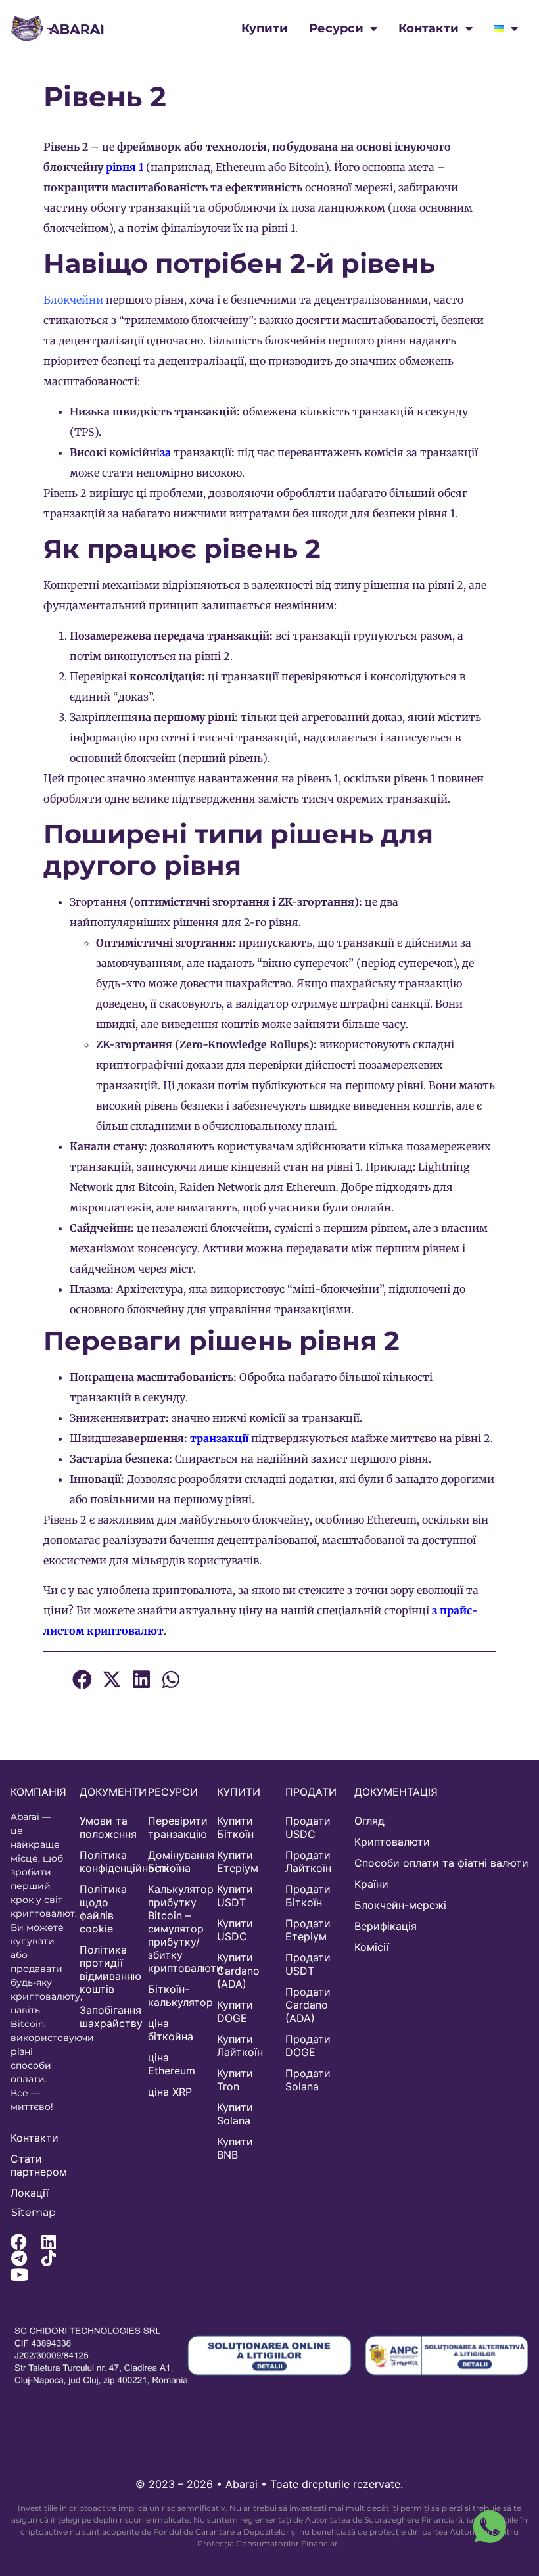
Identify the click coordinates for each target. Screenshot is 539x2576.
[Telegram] (19, 2258)
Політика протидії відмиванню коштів (107, 1969)
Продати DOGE (308, 2046)
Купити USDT (235, 1896)
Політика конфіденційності (107, 1862)
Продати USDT (308, 1964)
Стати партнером (38, 2165)
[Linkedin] (48, 2242)
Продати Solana (308, 2080)
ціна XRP (170, 2092)
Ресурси (336, 28)
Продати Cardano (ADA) (308, 2005)
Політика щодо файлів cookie (103, 1909)
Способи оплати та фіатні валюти (441, 1863)
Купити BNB (235, 2148)
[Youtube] (19, 2275)
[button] (82, 1680)
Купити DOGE (235, 2011)
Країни (371, 1884)
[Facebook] (19, 2242)
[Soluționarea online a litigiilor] (269, 2356)
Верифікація (386, 1926)
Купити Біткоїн (235, 1827)
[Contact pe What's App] (490, 2527)
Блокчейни (73, 300)
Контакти (429, 28)
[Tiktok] (48, 2258)
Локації (30, 2193)
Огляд (369, 1821)
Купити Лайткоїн (240, 2046)
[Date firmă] (109, 2356)
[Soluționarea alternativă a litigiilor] (447, 2356)
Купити (265, 28)
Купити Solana (235, 2114)
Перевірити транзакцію (176, 1827)
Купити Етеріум (238, 1862)
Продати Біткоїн (308, 1896)
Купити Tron (235, 2080)
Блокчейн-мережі (400, 1905)
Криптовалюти (392, 1842)
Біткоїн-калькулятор (176, 1996)
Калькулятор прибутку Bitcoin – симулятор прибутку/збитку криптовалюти (176, 1929)
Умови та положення (107, 1827)
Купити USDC (235, 1930)
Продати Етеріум (308, 1930)
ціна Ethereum (172, 2064)
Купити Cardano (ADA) (238, 1971)
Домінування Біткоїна (176, 1862)
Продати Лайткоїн (308, 1862)
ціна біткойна (171, 2030)
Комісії (372, 1947)
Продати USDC (308, 1827)
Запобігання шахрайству (107, 2017)
